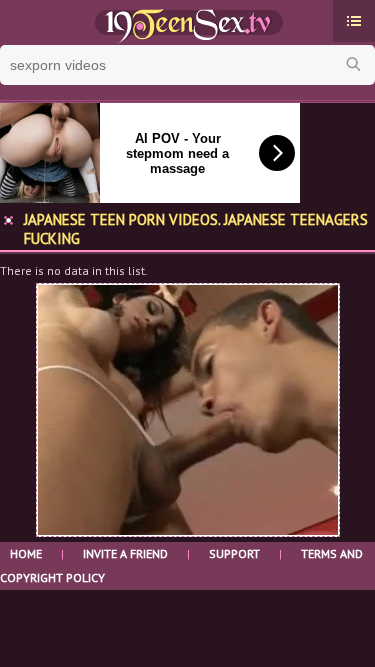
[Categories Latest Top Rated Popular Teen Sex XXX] (354, 21)
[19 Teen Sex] (187, 23)
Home (26, 553)
